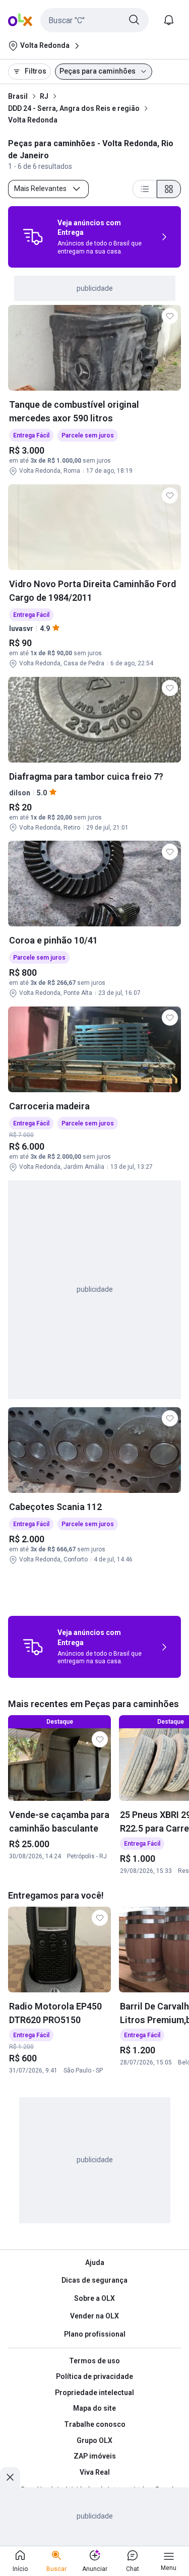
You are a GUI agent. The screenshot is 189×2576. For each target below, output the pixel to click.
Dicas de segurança (94, 2280)
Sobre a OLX (94, 2298)
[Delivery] (33, 237)
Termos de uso (94, 2361)
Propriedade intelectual (94, 2393)
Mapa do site (94, 2408)
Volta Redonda (33, 120)
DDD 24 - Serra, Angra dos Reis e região (74, 108)
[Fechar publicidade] (10, 2477)
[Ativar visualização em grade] (169, 189)
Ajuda (95, 2263)
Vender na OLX (94, 2316)
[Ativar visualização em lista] (145, 189)
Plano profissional (95, 2334)
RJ (44, 96)
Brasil (18, 96)
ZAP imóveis (95, 2456)
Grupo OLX (94, 2440)
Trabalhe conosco (95, 2424)
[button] (94, 20)
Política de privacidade (94, 2376)
